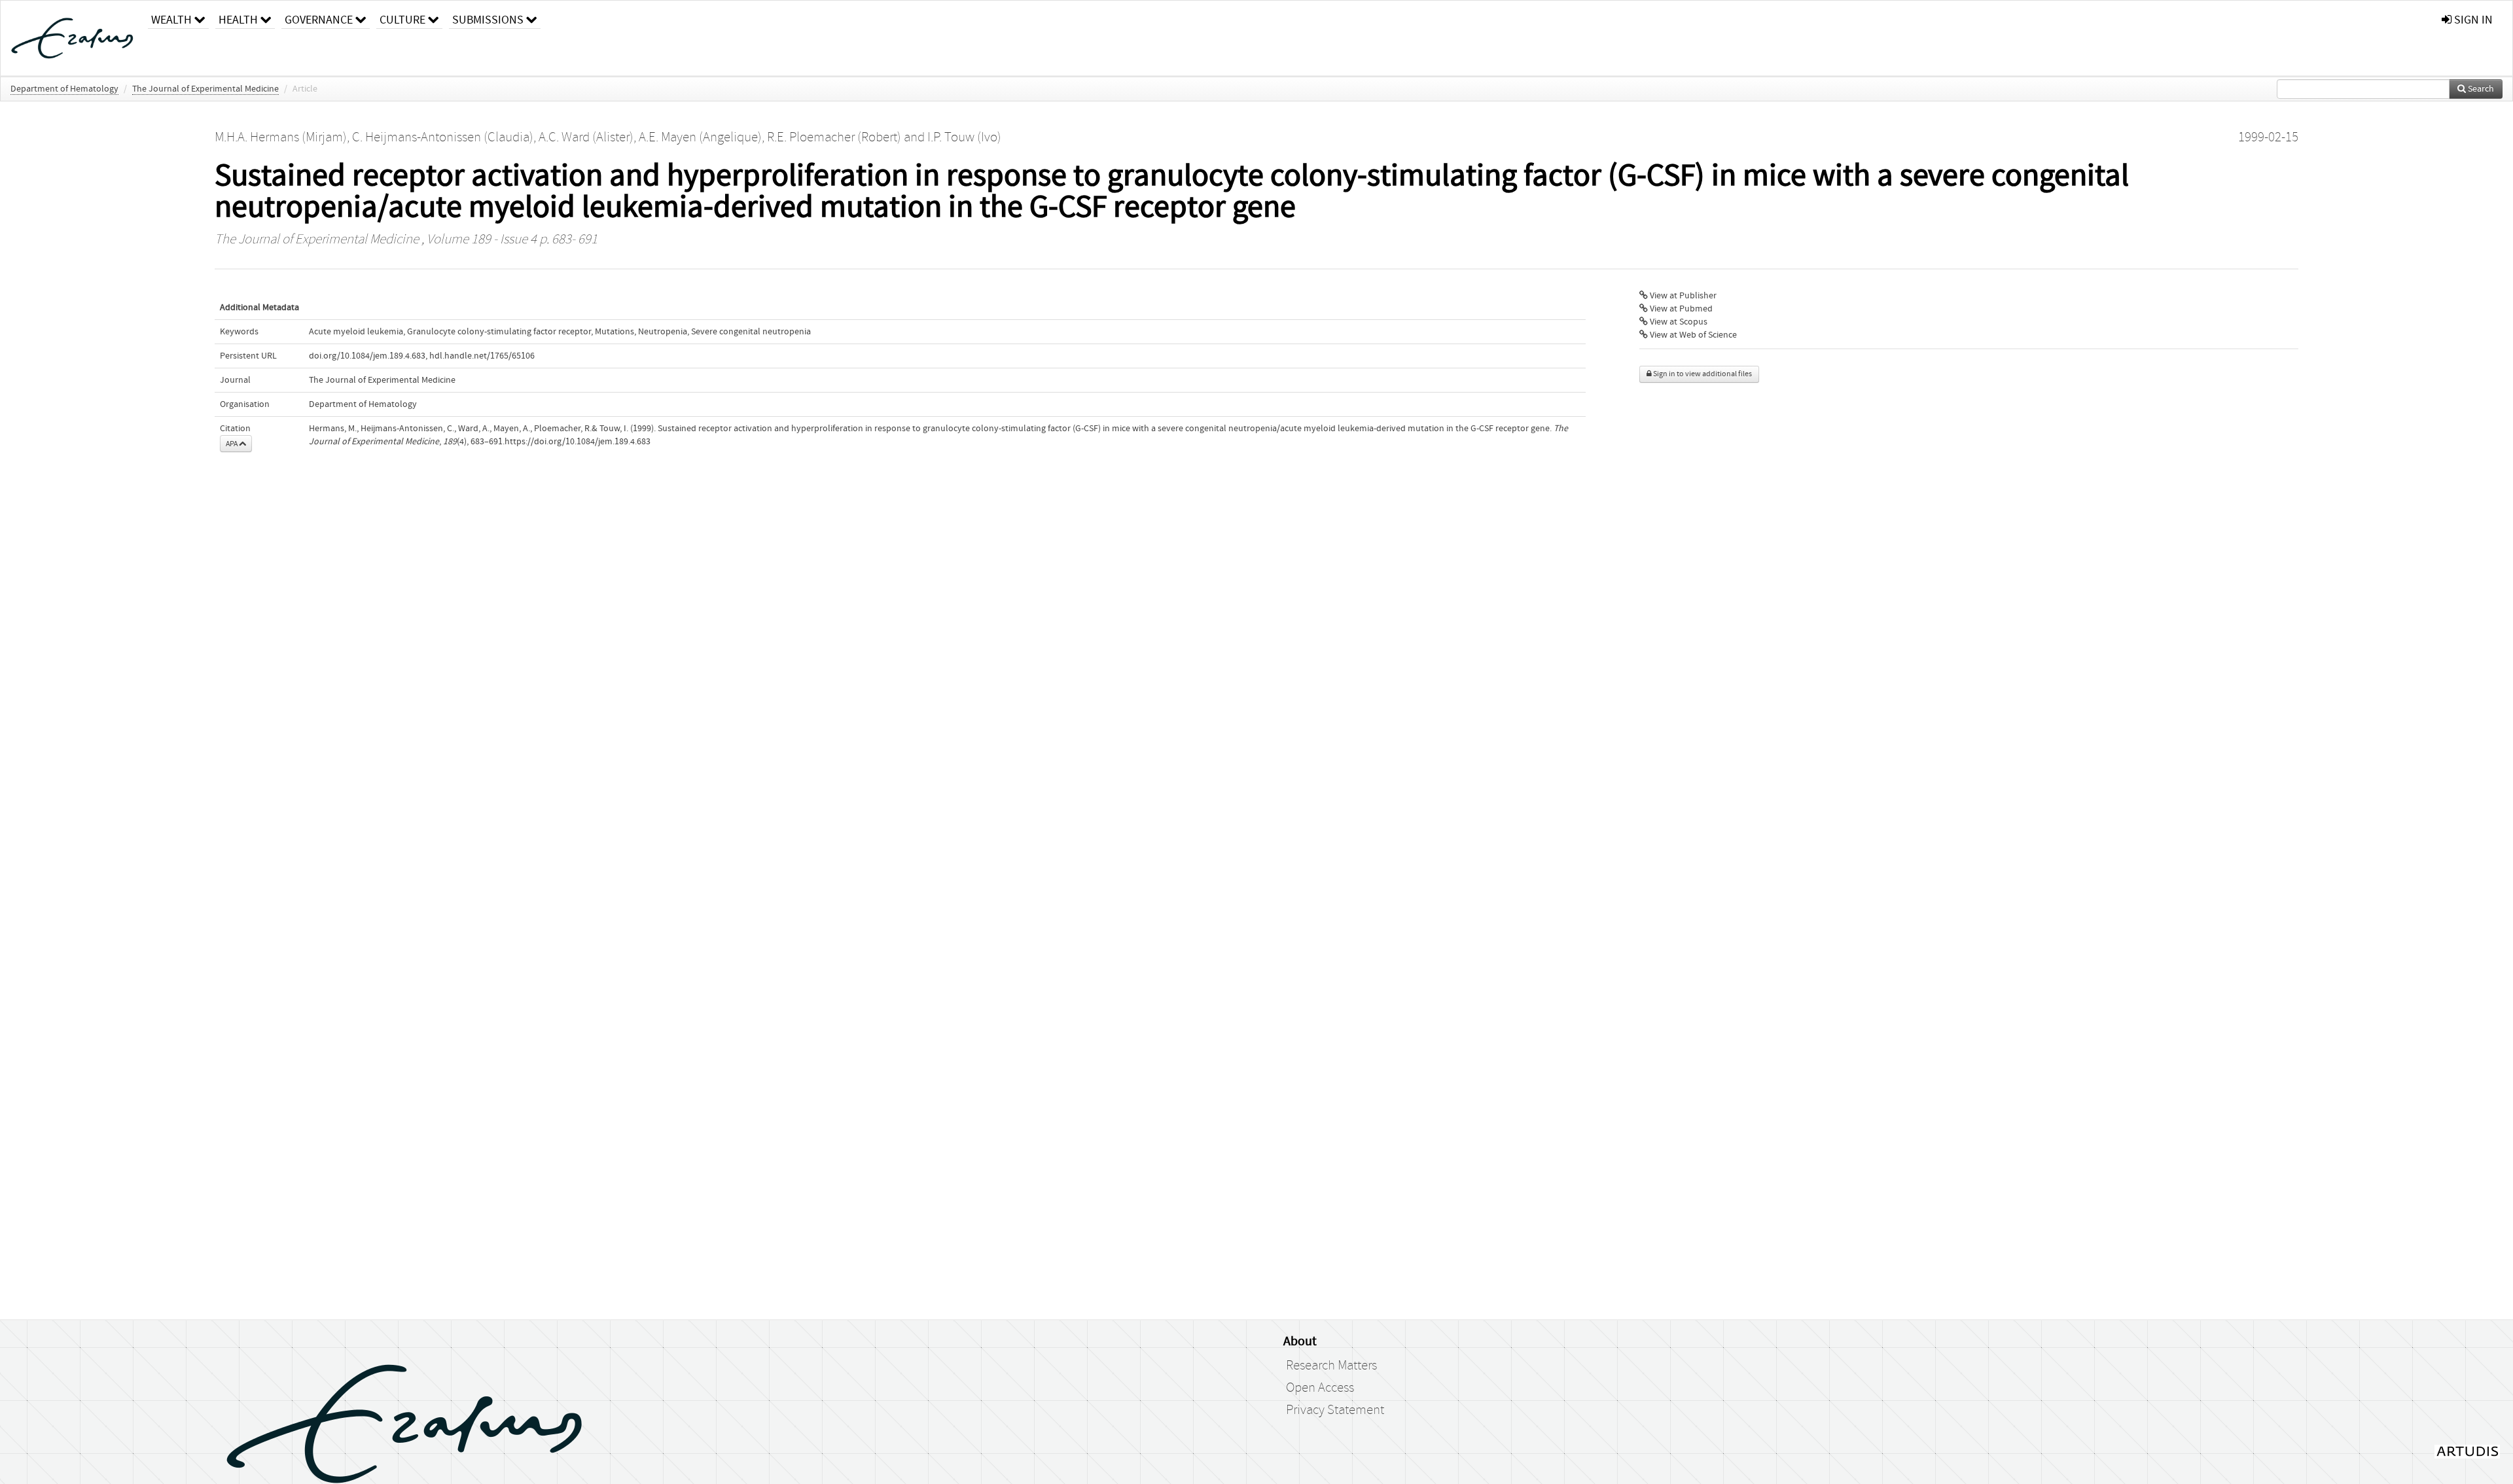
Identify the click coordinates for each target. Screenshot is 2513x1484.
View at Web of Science (1692, 335)
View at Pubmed (1680, 309)
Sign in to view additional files (1702, 374)
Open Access (1320, 1388)
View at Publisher (1682, 296)
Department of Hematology (64, 89)
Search (2480, 89)
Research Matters (1331, 1366)
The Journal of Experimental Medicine (205, 89)
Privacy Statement (1335, 1410)
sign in (2472, 20)
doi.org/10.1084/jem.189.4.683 (367, 356)
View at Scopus (1678, 322)
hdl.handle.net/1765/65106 (482, 356)
